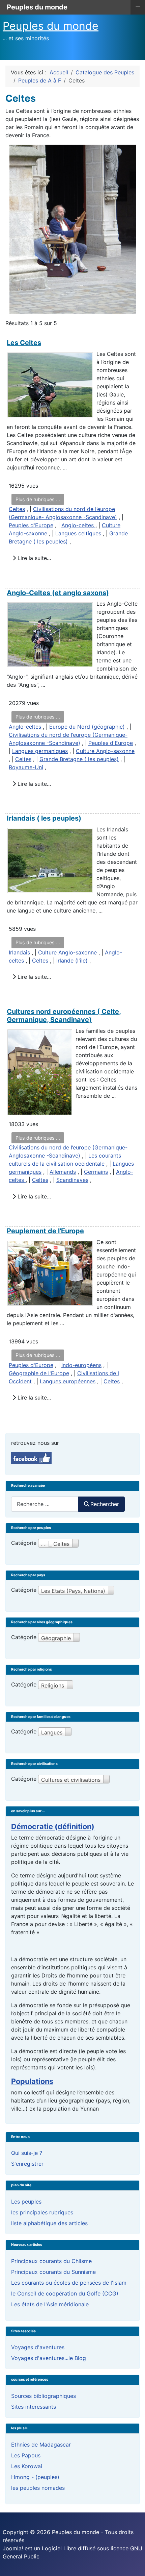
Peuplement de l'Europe (45, 1231)
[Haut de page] (133, 2563)
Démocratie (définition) (53, 1826)
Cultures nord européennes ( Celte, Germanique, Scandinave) (64, 1016)
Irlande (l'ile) (72, 961)
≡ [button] (138, 6)
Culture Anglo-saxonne (105, 751)
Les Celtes (24, 343)
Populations (32, 2081)
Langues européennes (68, 1381)
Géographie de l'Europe (39, 1373)
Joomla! (13, 2548)
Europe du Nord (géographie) (87, 727)
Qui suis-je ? (27, 2153)
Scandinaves (72, 1180)
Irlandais (19, 952)
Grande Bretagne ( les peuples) (79, 759)
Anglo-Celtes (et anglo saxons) (58, 593)
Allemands (63, 1172)
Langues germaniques (40, 751)
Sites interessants (34, 2407)
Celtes (17, 509)
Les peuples (26, 2202)
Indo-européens (81, 1365)
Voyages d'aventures (38, 2347)
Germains (96, 1172)
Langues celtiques (78, 533)
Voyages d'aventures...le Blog (49, 2358)
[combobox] (45, 1504)
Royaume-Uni (26, 767)
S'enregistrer (27, 2164)
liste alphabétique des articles (49, 2223)
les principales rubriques (42, 2212)
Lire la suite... (33, 558)
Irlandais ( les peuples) (44, 818)
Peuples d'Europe (31, 525)
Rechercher (105, 1504)
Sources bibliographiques (43, 2396)
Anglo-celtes (78, 525)
